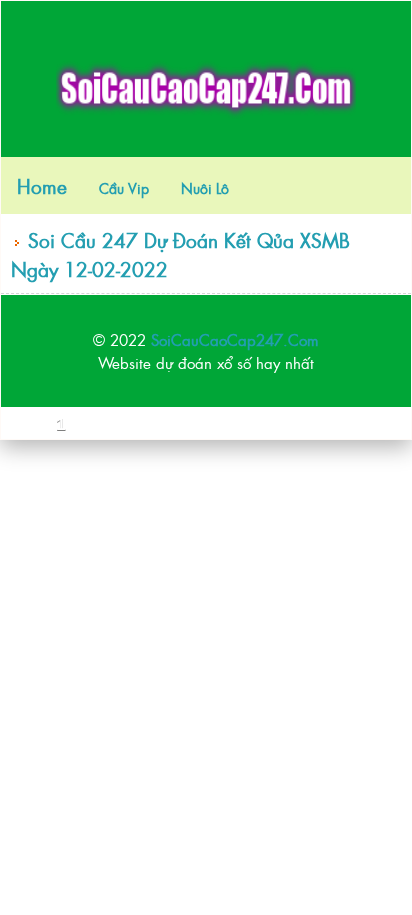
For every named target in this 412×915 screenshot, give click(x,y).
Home (42, 185)
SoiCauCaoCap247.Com (235, 339)
